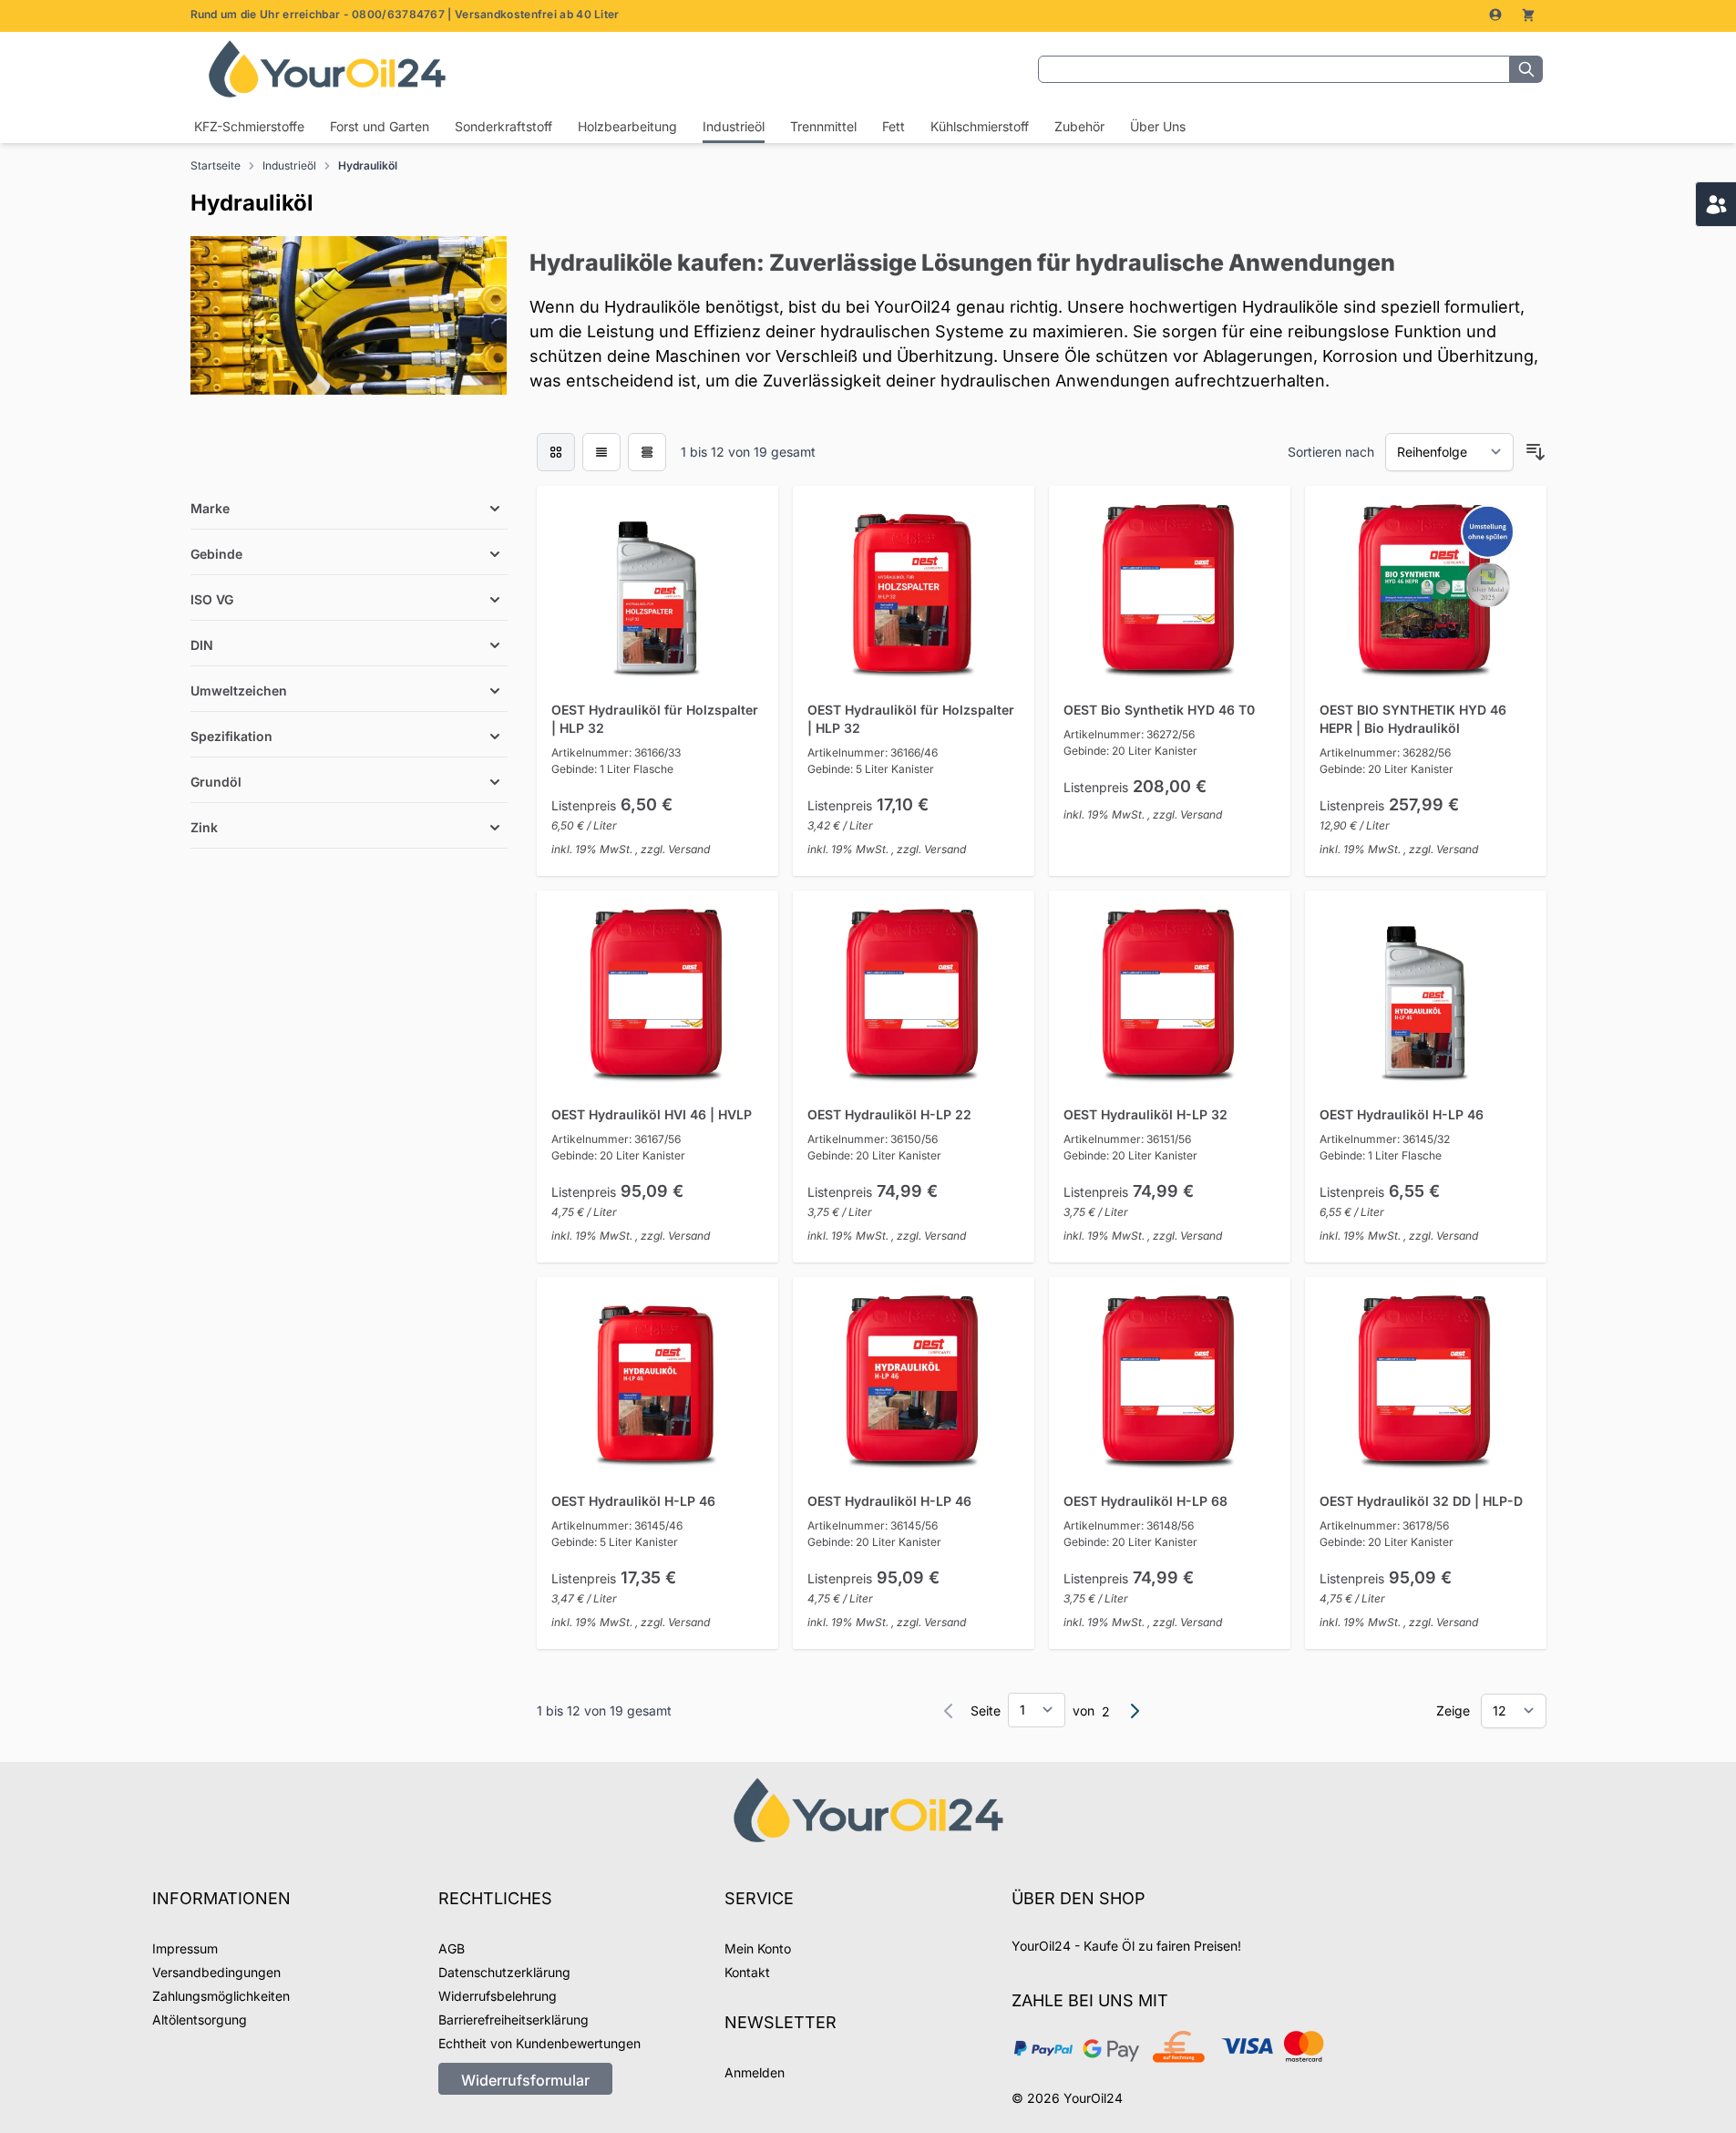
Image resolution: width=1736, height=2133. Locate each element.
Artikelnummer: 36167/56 (616, 1139)
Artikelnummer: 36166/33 (616, 752)
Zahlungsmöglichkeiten (221, 1996)
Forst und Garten (380, 126)
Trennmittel (823, 126)
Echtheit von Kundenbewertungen (539, 2043)
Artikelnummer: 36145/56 (873, 1525)
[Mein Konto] (1497, 15)
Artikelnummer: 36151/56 (1127, 1139)
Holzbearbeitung (627, 126)
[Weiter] (1135, 1711)
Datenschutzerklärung (504, 1972)
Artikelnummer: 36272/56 (1129, 734)
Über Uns (1158, 126)
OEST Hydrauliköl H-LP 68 (1145, 1501)
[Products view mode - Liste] (601, 452)
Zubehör (1079, 126)
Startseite (216, 165)
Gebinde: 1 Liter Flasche (612, 769)
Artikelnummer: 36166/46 (873, 752)
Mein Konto (758, 1948)
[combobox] (1274, 69)
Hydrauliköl (368, 165)
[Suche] (1526, 69)
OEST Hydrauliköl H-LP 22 (889, 1114)
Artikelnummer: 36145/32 (1385, 1139)
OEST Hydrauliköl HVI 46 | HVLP (652, 1114)
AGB (452, 1948)
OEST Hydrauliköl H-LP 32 (1145, 1114)
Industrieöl (734, 126)
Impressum (185, 1948)
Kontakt (747, 1972)
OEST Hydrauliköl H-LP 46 (1402, 1114)
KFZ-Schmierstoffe (249, 126)
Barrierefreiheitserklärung (514, 2020)
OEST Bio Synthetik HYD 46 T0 (1159, 710)
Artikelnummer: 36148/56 (1129, 1525)
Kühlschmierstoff (980, 126)
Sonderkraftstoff (503, 126)
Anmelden (755, 2072)
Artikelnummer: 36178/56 (1384, 1525)
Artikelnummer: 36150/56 (873, 1139)
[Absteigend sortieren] (1536, 452)
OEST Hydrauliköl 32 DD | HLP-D (1421, 1501)
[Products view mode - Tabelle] (647, 452)
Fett (894, 126)
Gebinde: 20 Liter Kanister (1130, 751)
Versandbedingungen (216, 1972)
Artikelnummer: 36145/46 (617, 1525)
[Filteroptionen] (349, 466)
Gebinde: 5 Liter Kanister (871, 769)
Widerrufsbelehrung (498, 1996)
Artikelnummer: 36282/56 (1385, 752)
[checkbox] (556, 452)
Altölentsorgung (200, 2020)
